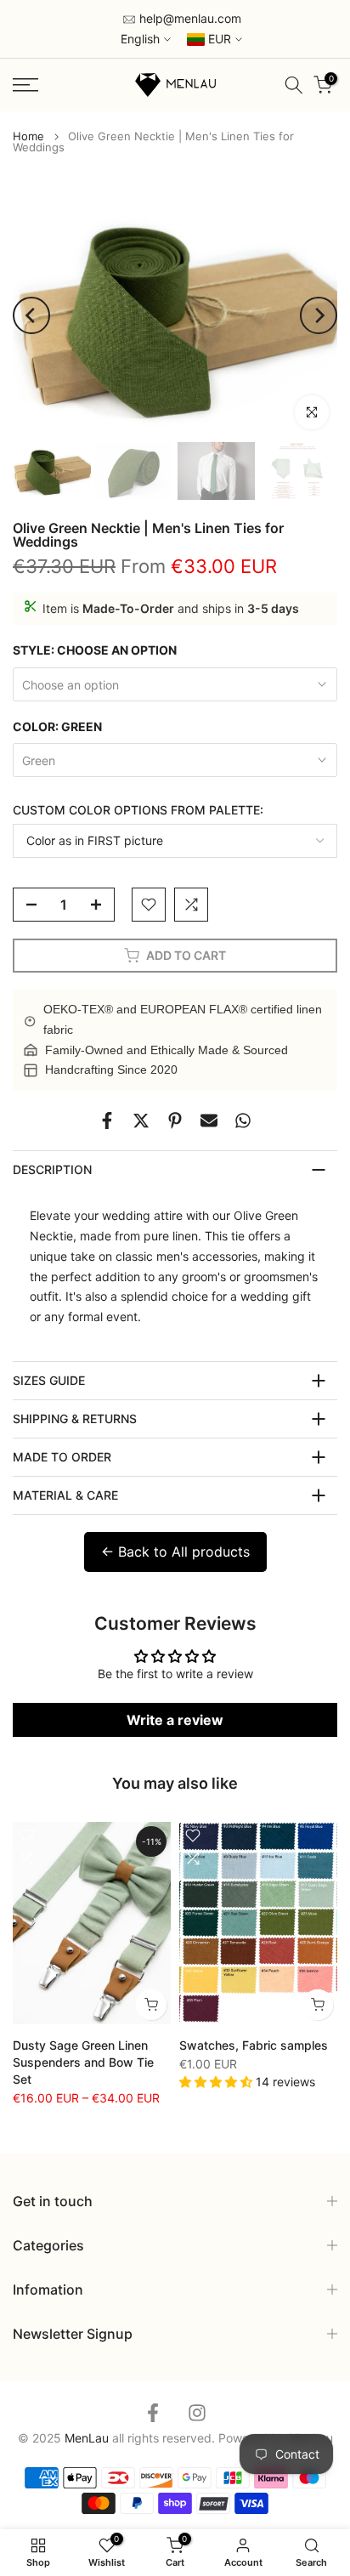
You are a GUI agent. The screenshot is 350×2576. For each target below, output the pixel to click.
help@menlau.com (189, 18)
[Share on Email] (209, 1121)
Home (28, 136)
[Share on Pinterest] (175, 1121)
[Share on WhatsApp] (243, 1121)
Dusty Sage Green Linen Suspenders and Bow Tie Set (83, 2061)
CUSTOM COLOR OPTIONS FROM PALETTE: (138, 810)
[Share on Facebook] (107, 1121)
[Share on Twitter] (141, 1121)
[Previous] (31, 315)
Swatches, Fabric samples (254, 2044)
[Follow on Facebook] (153, 2413)
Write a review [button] (175, 1720)
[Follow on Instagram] (197, 2413)
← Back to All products (175, 1552)
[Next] (319, 315)
